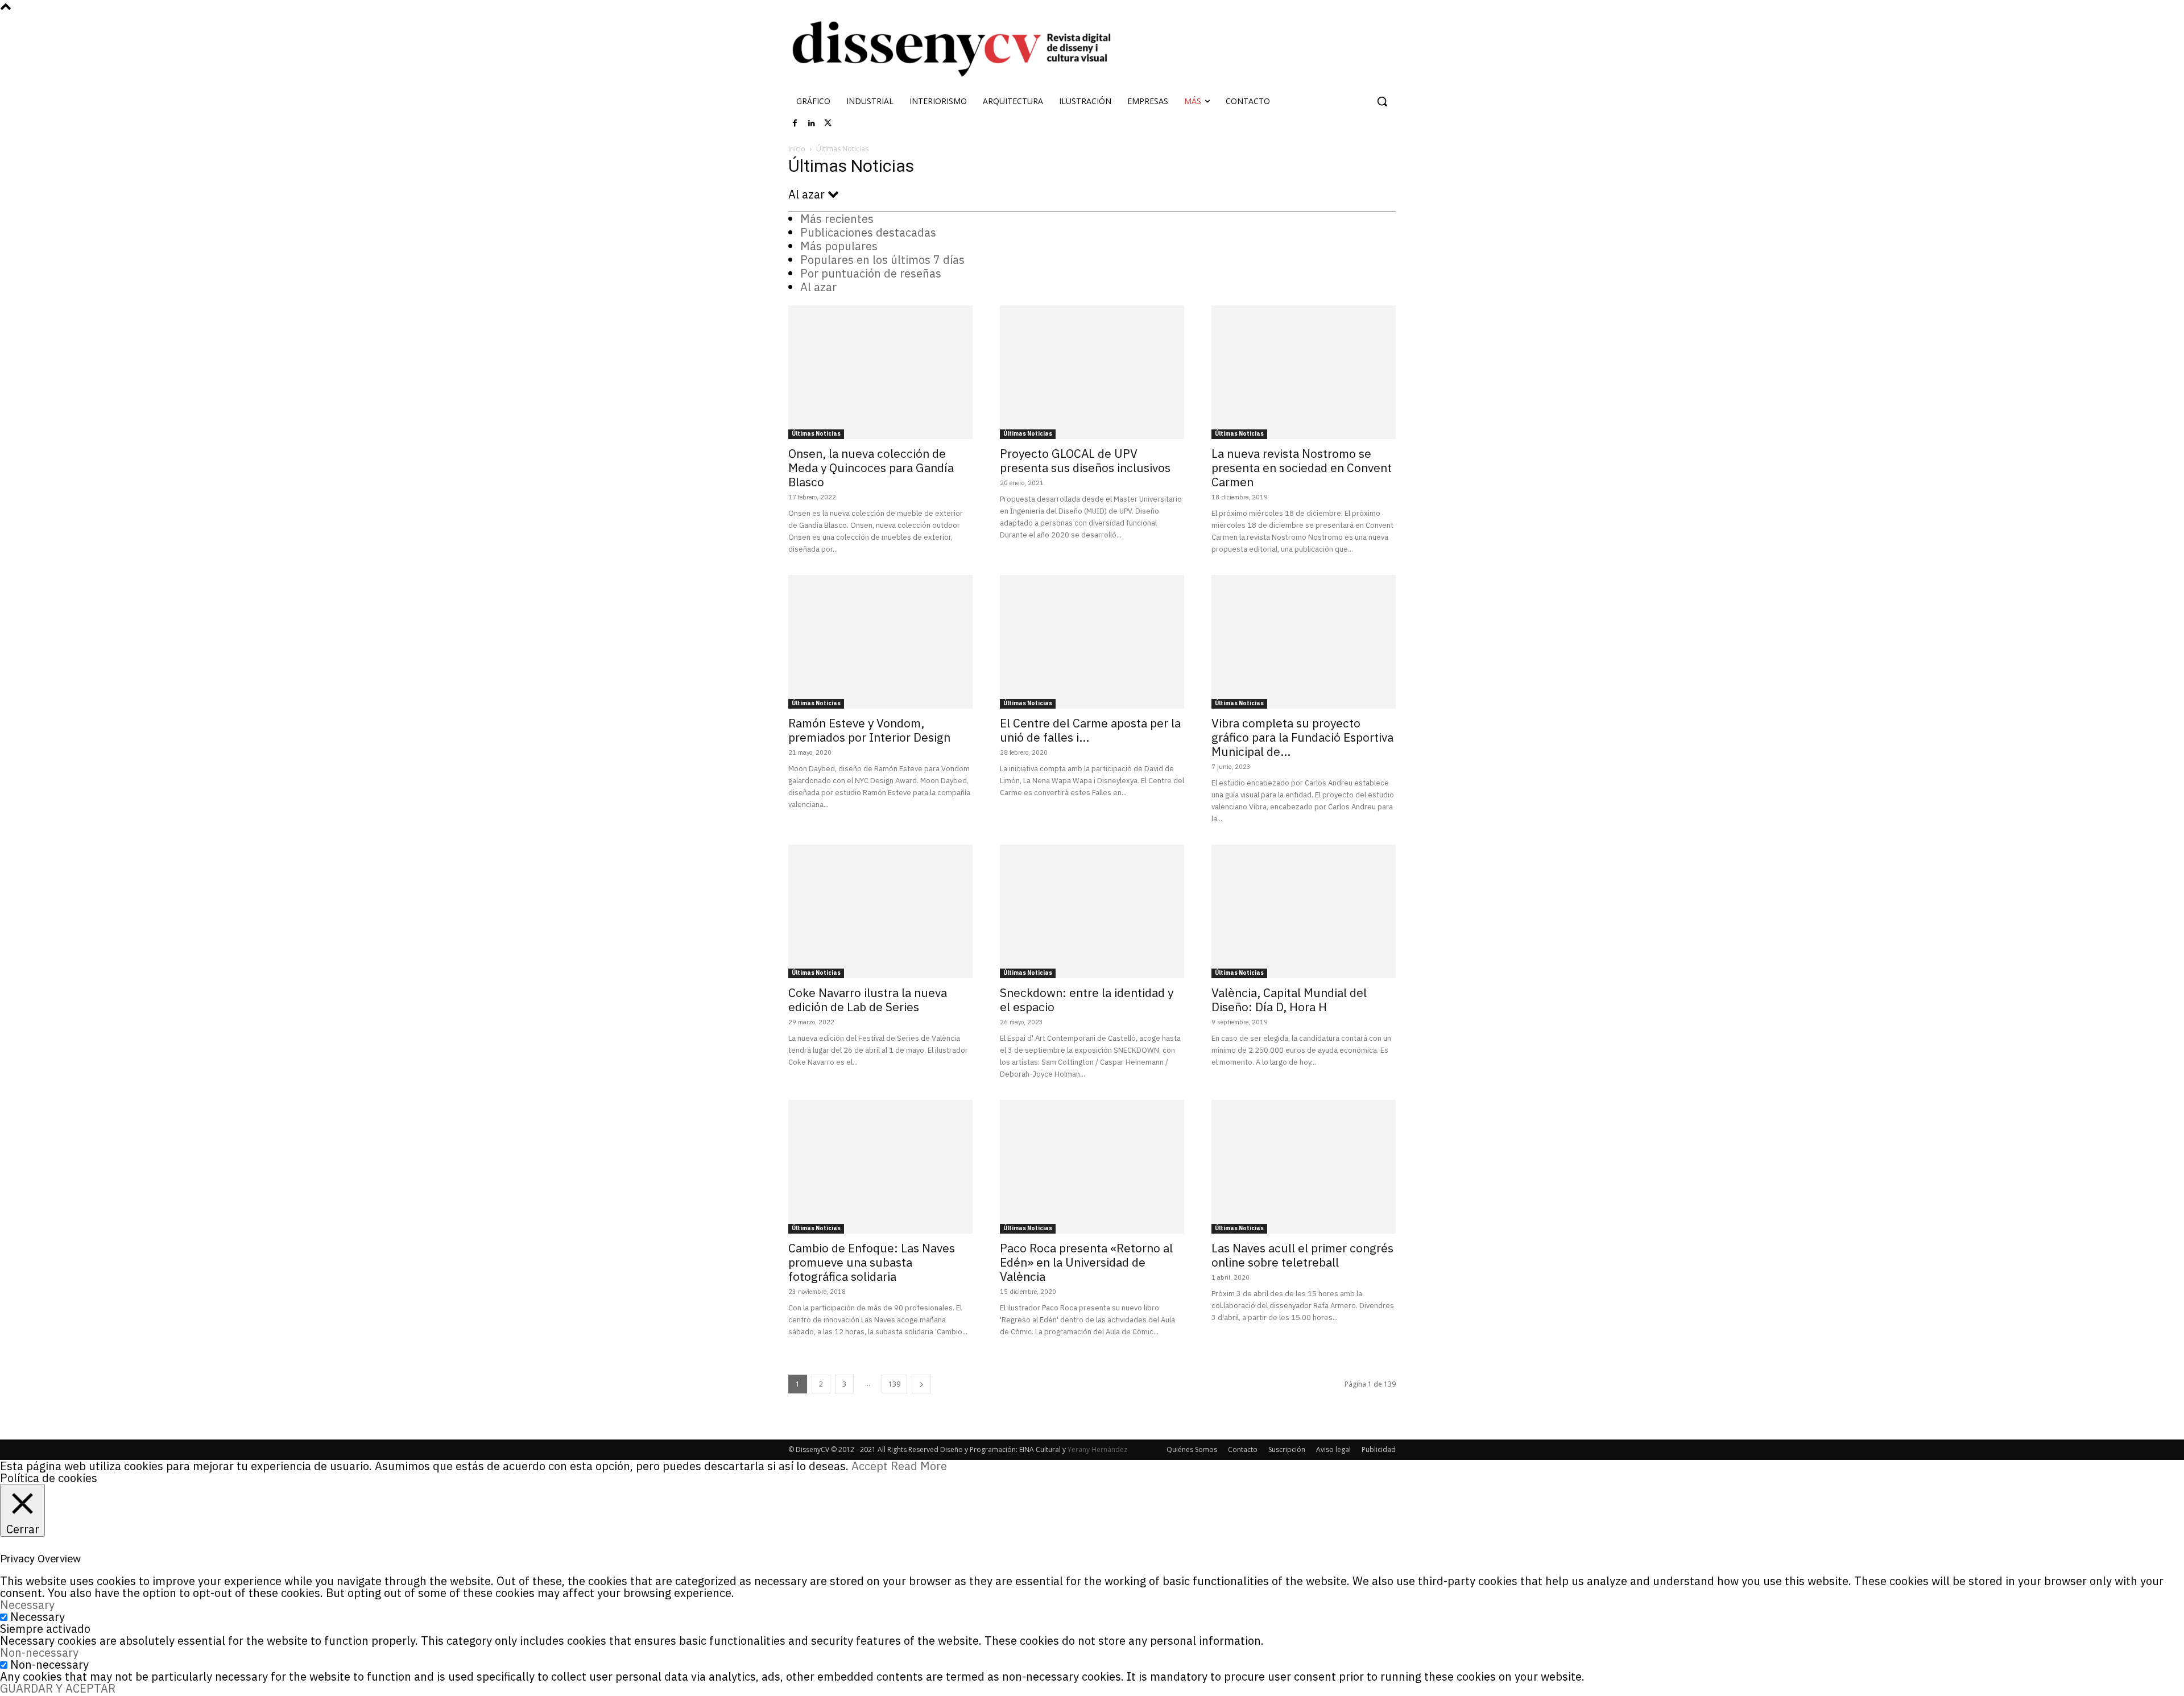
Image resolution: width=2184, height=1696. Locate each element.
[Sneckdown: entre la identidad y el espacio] (1092, 911)
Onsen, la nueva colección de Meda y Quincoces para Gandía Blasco (871, 468)
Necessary (38, 1617)
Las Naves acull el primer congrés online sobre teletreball (1302, 1255)
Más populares (839, 246)
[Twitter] (828, 123)
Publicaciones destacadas (868, 232)
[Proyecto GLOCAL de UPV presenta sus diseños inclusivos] (1092, 372)
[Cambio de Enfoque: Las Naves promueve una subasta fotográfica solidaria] (880, 1167)
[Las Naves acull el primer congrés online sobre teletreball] (1304, 1167)
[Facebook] (795, 123)
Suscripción (1287, 1449)
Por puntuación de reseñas (871, 273)
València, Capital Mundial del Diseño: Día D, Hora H (1289, 1000)
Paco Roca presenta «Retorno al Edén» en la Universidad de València (1086, 1262)
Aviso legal (1333, 1449)
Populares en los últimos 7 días (882, 260)
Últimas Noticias (816, 434)
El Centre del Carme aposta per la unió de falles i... (1090, 730)
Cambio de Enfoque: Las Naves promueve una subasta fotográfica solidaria (872, 1262)
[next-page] (921, 1384)
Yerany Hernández (1097, 1449)
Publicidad (1379, 1449)
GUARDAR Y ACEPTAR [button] (58, 1688)
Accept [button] (870, 1466)
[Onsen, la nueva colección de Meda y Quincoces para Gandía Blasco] (880, 372)
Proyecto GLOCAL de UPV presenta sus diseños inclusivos (1085, 460)
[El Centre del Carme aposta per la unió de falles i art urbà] (1092, 642)
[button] (1382, 101)
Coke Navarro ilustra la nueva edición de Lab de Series (868, 1000)
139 (894, 1384)
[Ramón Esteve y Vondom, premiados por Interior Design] (880, 642)
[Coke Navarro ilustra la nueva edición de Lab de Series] (880, 911)
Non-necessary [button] (39, 1652)
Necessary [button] (27, 1605)
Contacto (1243, 1449)
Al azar (818, 287)
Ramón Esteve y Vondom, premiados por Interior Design (869, 730)
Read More (919, 1466)
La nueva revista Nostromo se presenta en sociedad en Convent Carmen (1302, 468)
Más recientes (837, 219)
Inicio (797, 149)
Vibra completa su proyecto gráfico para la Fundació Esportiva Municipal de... (1302, 737)
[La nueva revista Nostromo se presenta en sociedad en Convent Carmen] (1304, 372)
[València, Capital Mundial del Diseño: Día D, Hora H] (1304, 911)
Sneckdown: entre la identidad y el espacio (1087, 1000)
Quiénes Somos (1192, 1449)
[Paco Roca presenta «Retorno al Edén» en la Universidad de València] (1092, 1167)
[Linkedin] (812, 123)
